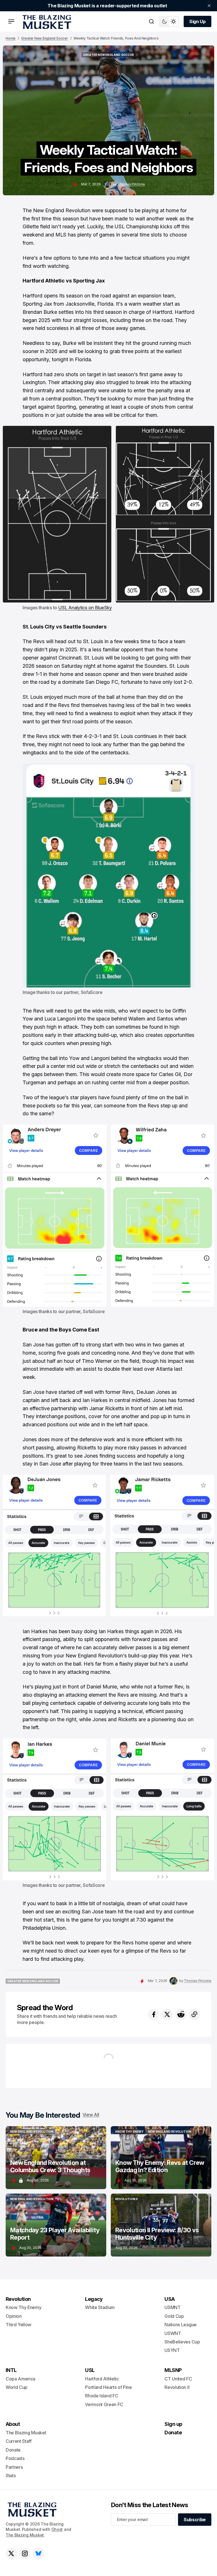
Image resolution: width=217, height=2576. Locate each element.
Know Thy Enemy (24, 2307)
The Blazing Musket (25, 2535)
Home (11, 38)
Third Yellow (19, 2325)
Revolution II (177, 2387)
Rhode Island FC (102, 2396)
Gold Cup (174, 2316)
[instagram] (25, 2553)
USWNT (173, 2333)
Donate (13, 2450)
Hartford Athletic (102, 2379)
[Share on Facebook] (154, 2014)
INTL (11, 2370)
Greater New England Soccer (45, 38)
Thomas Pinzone (131, 184)
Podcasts (15, 2458)
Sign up (173, 2424)
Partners (14, 2467)
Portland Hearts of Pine (108, 2387)
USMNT (172, 2307)
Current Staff (19, 2441)
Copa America (20, 2379)
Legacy (94, 2299)
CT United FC (178, 2379)
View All (91, 2115)
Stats (11, 2476)
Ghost (57, 2529)
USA (170, 2299)
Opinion (14, 2316)
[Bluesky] (38, 2553)
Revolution (18, 2299)
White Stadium (100, 2307)
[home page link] (46, 21)
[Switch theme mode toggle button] (169, 21)
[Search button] (151, 21)
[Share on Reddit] (181, 2014)
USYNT (172, 2350)
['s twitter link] (11, 2553)
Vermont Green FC (104, 2404)
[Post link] (56, 2158)
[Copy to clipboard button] (194, 2014)
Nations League (181, 2325)
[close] (209, 6)
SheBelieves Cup (182, 2342)
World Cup (17, 2387)
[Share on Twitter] (167, 2014)
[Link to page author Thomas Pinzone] (107, 185)
